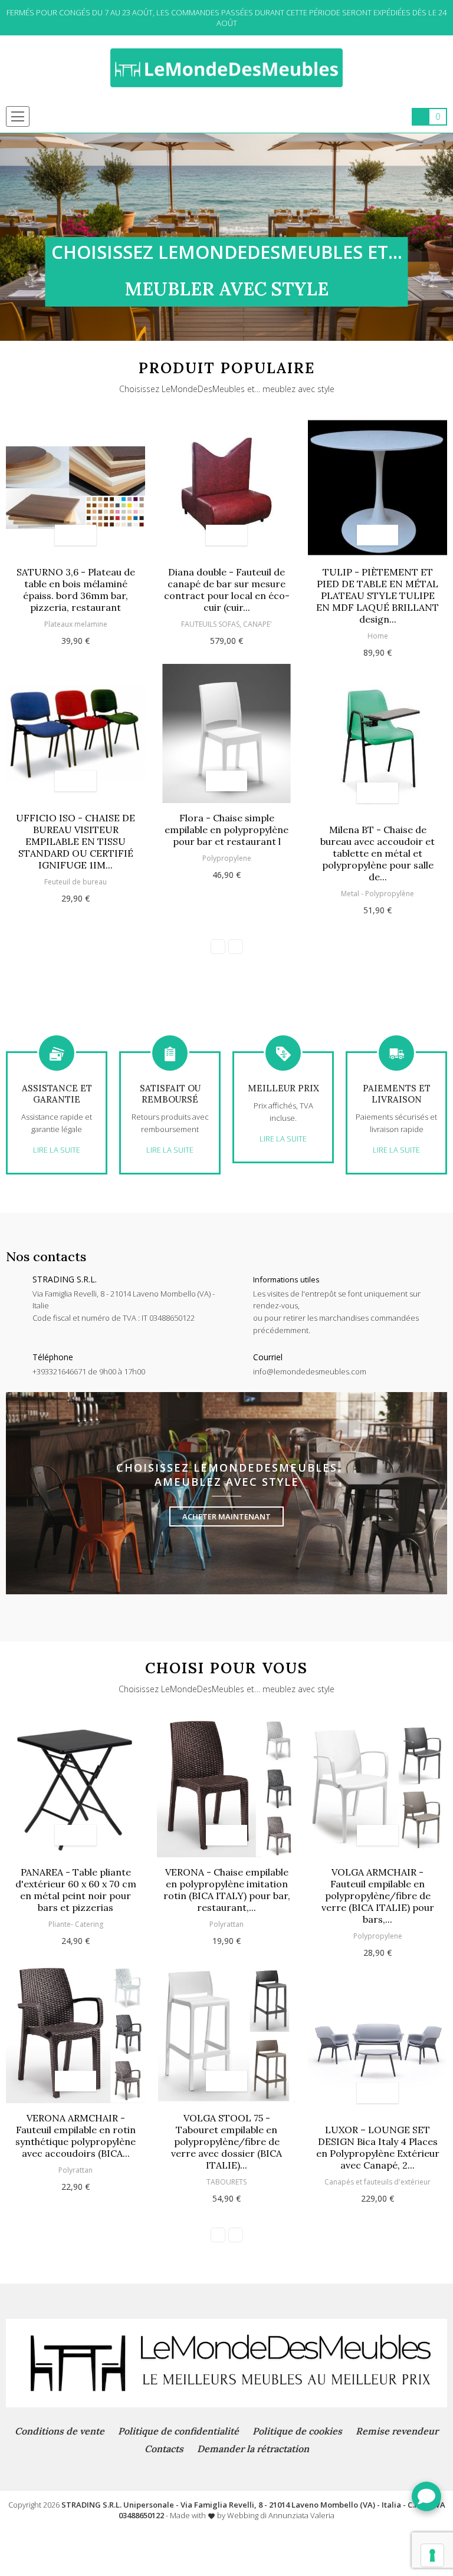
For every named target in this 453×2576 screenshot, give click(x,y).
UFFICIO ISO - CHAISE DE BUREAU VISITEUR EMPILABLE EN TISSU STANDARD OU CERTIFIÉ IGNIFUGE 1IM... (75, 841)
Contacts (164, 2449)
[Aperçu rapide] (86, 535)
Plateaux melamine (76, 624)
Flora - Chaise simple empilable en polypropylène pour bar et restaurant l (226, 830)
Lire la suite (57, 1150)
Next (444, 237)
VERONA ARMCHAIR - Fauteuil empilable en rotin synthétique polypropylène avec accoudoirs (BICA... (75, 2136)
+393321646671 (59, 1371)
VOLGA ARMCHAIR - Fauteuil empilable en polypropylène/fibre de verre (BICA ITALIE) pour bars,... (378, 1896)
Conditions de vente (60, 2431)
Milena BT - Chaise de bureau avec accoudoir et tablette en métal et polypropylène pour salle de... (377, 853)
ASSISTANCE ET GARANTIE (57, 1094)
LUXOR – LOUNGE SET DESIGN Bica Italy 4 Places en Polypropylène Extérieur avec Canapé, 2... (378, 2147)
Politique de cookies (297, 2431)
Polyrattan (75, 2170)
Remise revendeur (397, 2431)
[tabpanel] (226, 237)
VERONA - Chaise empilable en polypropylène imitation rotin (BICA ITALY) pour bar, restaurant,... (227, 1890)
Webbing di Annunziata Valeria (281, 2515)
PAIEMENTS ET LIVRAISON (397, 1094)
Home (378, 636)
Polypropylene (227, 858)
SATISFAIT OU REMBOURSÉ (170, 1094)
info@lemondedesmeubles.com (310, 1371)
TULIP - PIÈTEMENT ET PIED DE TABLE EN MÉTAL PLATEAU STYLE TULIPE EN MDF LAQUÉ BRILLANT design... (377, 596)
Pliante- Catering (76, 1924)
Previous (9, 237)
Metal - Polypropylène (377, 894)
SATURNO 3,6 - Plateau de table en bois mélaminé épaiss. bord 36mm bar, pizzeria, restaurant (76, 590)
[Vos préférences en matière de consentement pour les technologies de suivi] (432, 2555)
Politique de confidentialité (178, 2431)
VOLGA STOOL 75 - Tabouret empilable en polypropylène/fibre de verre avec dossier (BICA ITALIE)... (226, 2141)
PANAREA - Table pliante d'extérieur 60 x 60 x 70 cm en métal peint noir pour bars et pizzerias (76, 1890)
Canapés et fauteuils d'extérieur (377, 2182)
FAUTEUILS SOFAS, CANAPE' (226, 624)
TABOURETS (226, 2182)
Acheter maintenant (226, 1516)
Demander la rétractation (253, 2449)
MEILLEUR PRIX (283, 1088)
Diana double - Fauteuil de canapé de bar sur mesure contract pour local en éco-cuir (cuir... (227, 590)
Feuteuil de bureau (75, 882)
